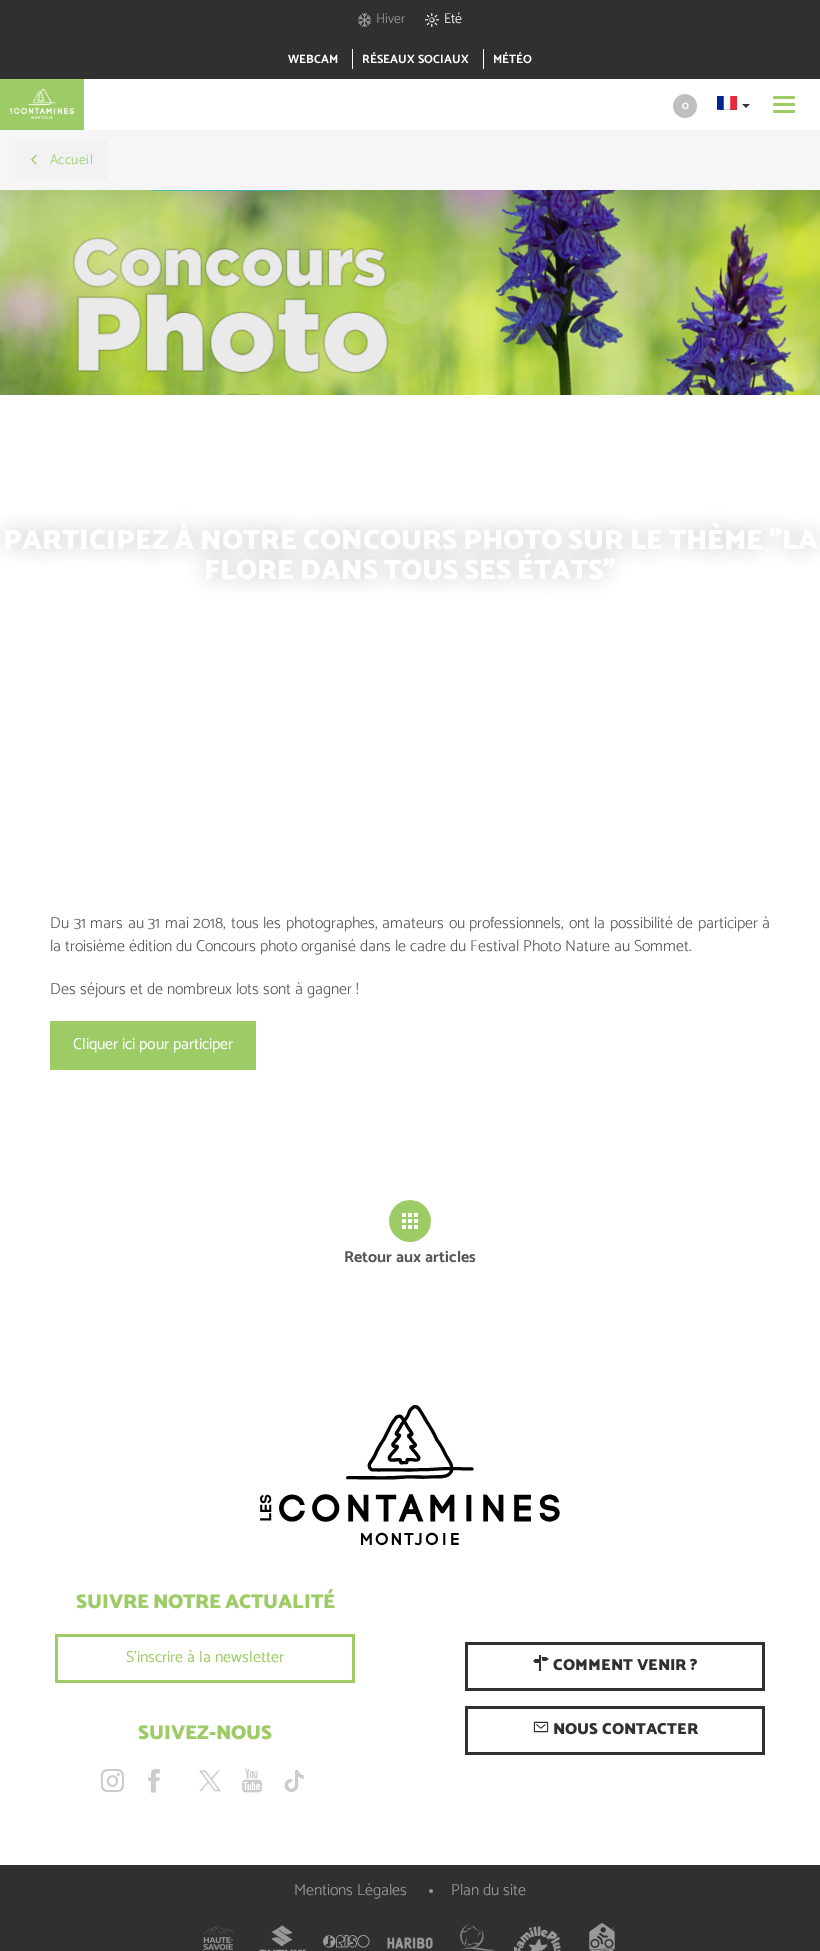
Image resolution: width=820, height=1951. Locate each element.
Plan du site (488, 1890)
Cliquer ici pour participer (153, 1044)
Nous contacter (623, 1729)
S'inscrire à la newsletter (205, 1657)
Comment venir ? (623, 1665)
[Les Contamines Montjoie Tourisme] (410, 1476)
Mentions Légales (350, 1890)
